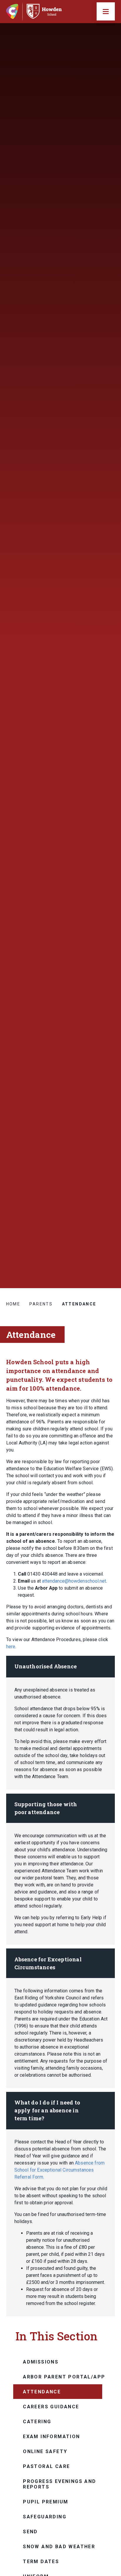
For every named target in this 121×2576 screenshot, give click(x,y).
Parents (41, 1304)
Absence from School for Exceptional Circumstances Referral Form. (59, 2170)
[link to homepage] (36, 12)
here (11, 1647)
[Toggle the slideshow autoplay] (110, 1154)
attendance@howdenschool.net (74, 1581)
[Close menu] (106, 11)
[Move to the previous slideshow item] (110, 1140)
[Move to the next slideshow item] (110, 1126)
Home (13, 1304)
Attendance (79, 1304)
